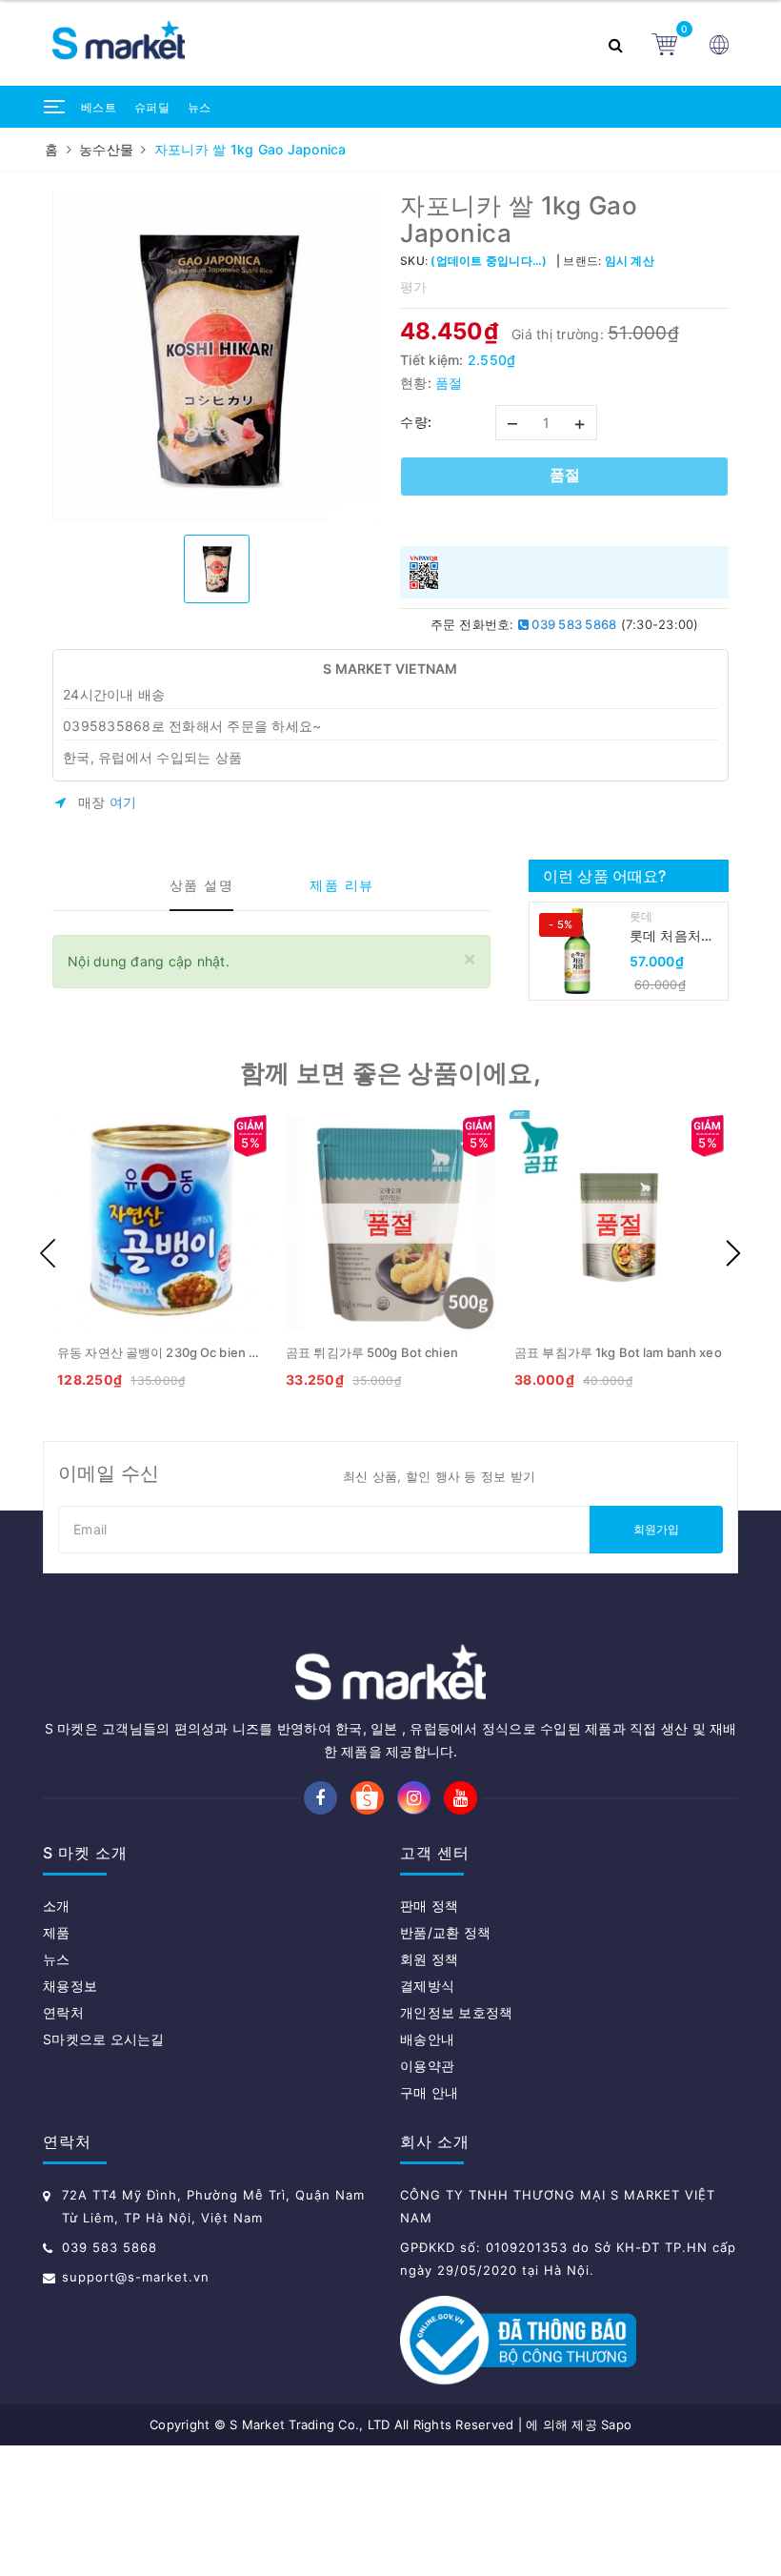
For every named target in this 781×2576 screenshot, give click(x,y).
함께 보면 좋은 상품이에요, (390, 1073)
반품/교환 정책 (445, 1932)
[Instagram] (414, 1798)
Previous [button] (48, 1253)
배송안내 (427, 2039)
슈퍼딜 (152, 107)
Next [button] (733, 1253)
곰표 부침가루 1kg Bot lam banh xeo (618, 1352)
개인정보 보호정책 (456, 2012)
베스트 (99, 107)
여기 (123, 802)
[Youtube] (461, 1798)
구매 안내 (429, 2092)
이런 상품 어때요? (605, 876)
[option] (217, 356)
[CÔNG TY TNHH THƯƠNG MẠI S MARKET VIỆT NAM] (324, 43)
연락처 (63, 2012)
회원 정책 (429, 1959)
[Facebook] (320, 1798)
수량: (416, 422)
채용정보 (70, 1986)
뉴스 (200, 107)
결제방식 (427, 1986)
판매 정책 (429, 1906)
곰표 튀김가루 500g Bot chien (372, 1352)
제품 (57, 1932)
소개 (57, 1906)
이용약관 (427, 2066)
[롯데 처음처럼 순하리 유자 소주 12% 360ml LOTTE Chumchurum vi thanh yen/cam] (577, 951)
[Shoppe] (367, 1799)
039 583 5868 (572, 624)
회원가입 (657, 1529)
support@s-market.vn (136, 2277)
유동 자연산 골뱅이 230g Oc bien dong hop (181, 1352)
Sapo (616, 2424)
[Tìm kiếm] (621, 42)
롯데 (641, 916)
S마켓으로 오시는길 (104, 2039)
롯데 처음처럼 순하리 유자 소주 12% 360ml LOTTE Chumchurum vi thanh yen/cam (674, 936)
